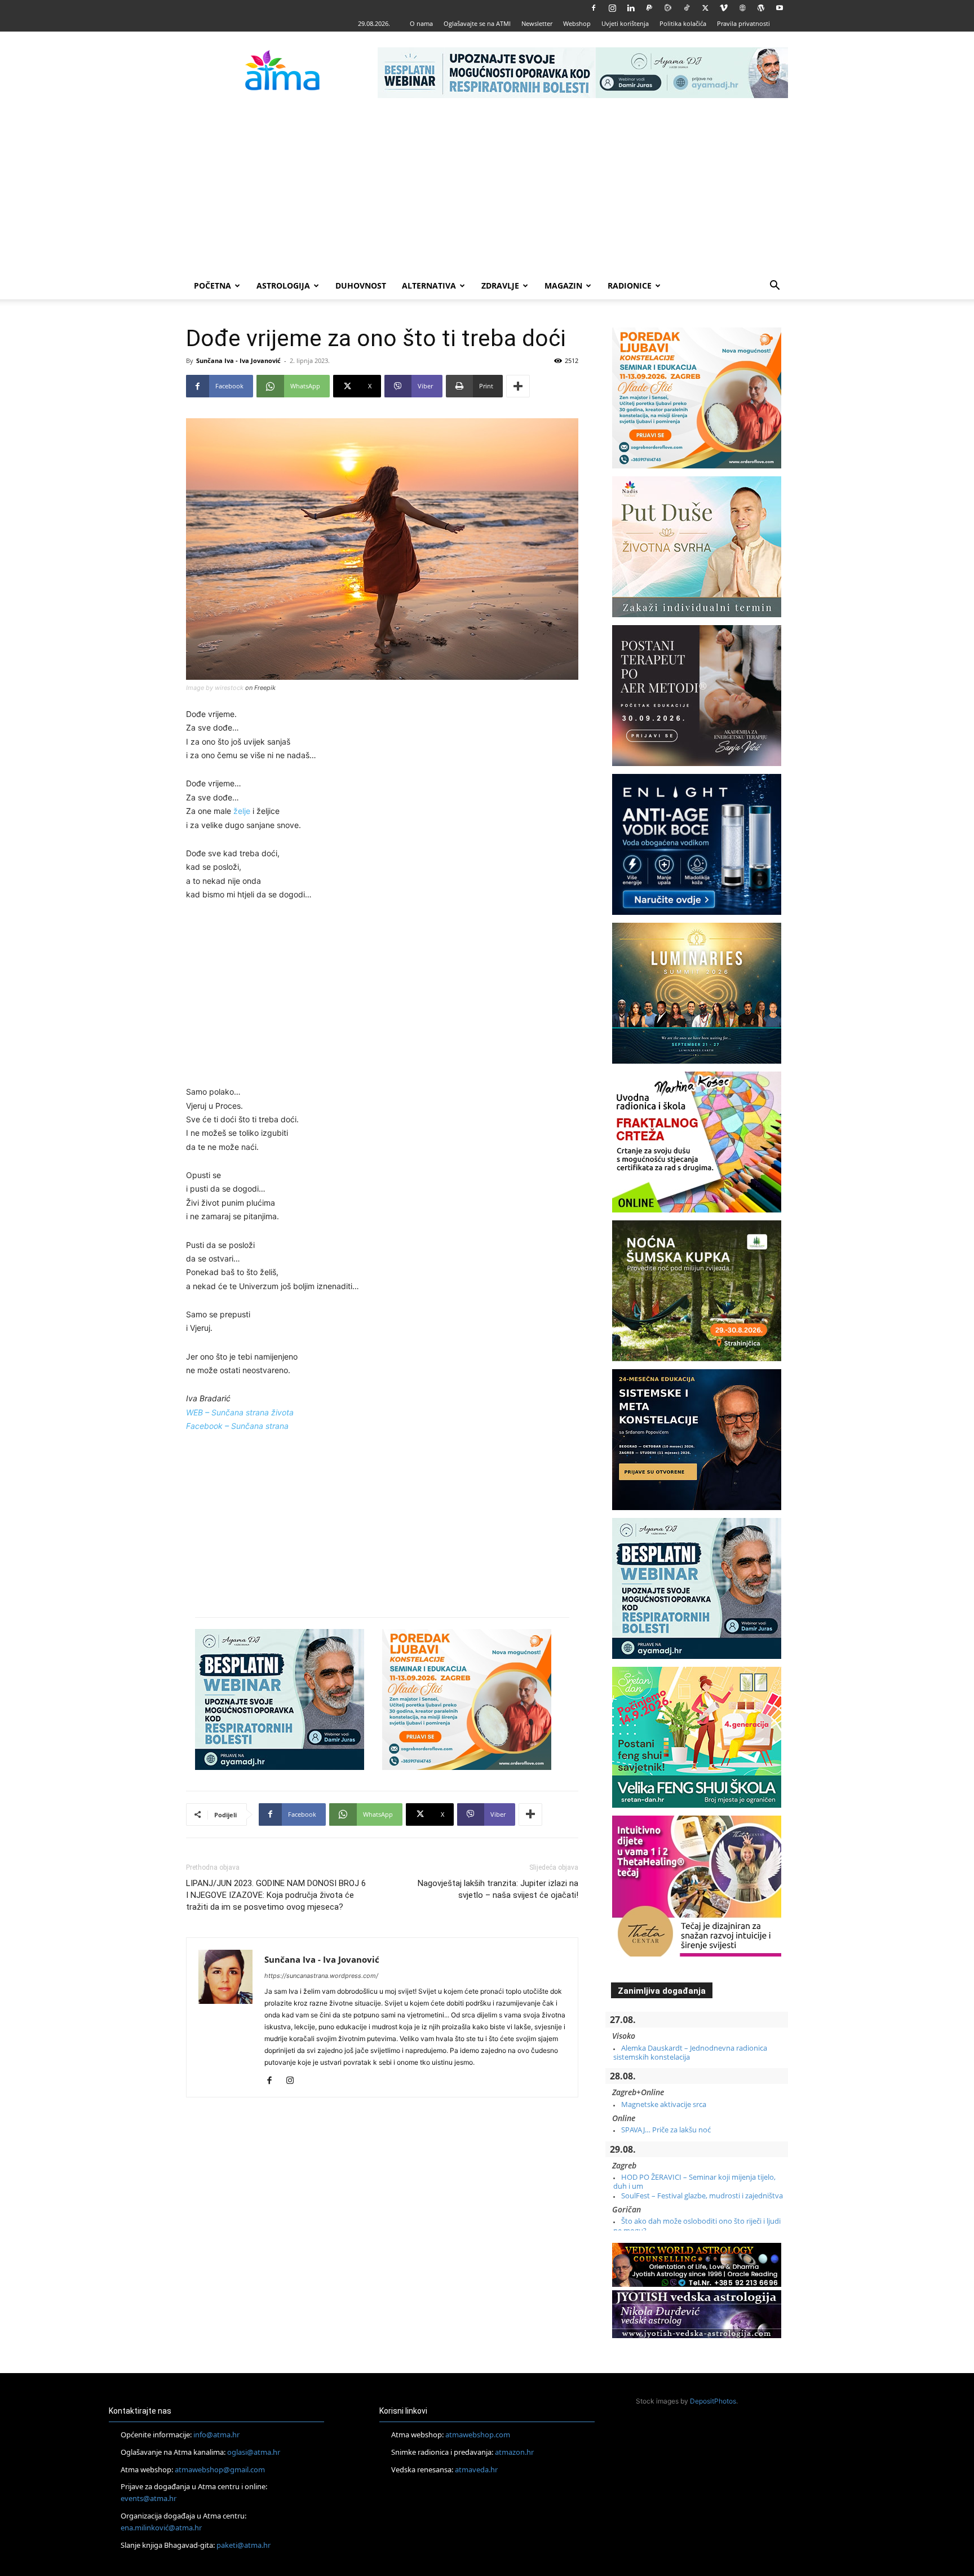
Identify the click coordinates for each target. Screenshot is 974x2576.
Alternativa (429, 286)
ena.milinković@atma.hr (161, 2528)
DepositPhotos (713, 2401)
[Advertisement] (487, 188)
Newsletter (537, 23)
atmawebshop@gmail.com (220, 2469)
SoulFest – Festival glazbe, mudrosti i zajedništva (702, 2196)
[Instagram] (612, 8)
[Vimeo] (724, 8)
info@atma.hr (216, 2435)
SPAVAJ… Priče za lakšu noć (666, 2130)
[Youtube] (780, 8)
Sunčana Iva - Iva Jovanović (238, 360)
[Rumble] (668, 8)
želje (242, 811)
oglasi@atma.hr (254, 2452)
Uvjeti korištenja (625, 23)
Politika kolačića (683, 23)
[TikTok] (687, 8)
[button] (774, 287)
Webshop (577, 23)
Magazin (563, 286)
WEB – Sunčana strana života (240, 1412)
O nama (421, 23)
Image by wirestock (215, 688)
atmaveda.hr (476, 2469)
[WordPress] (761, 8)
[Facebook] (594, 8)
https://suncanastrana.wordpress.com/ (321, 1976)
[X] (705, 8)
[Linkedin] (631, 8)
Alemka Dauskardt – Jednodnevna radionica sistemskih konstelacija (690, 2052)
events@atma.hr (149, 2498)
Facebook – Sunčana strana (237, 1426)
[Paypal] (649, 8)
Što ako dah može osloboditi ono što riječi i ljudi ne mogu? (697, 2225)
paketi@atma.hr (243, 2545)
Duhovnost (361, 286)
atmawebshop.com (478, 2435)
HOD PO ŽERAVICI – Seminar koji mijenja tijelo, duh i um (694, 2181)
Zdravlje (500, 286)
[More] (518, 386)
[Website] (742, 8)
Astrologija (283, 286)
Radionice (630, 286)
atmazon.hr (514, 2452)
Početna (212, 286)
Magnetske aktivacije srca (664, 2104)
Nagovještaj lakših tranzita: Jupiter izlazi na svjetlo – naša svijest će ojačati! (498, 1889)
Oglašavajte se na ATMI (477, 23)
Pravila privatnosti (743, 23)
